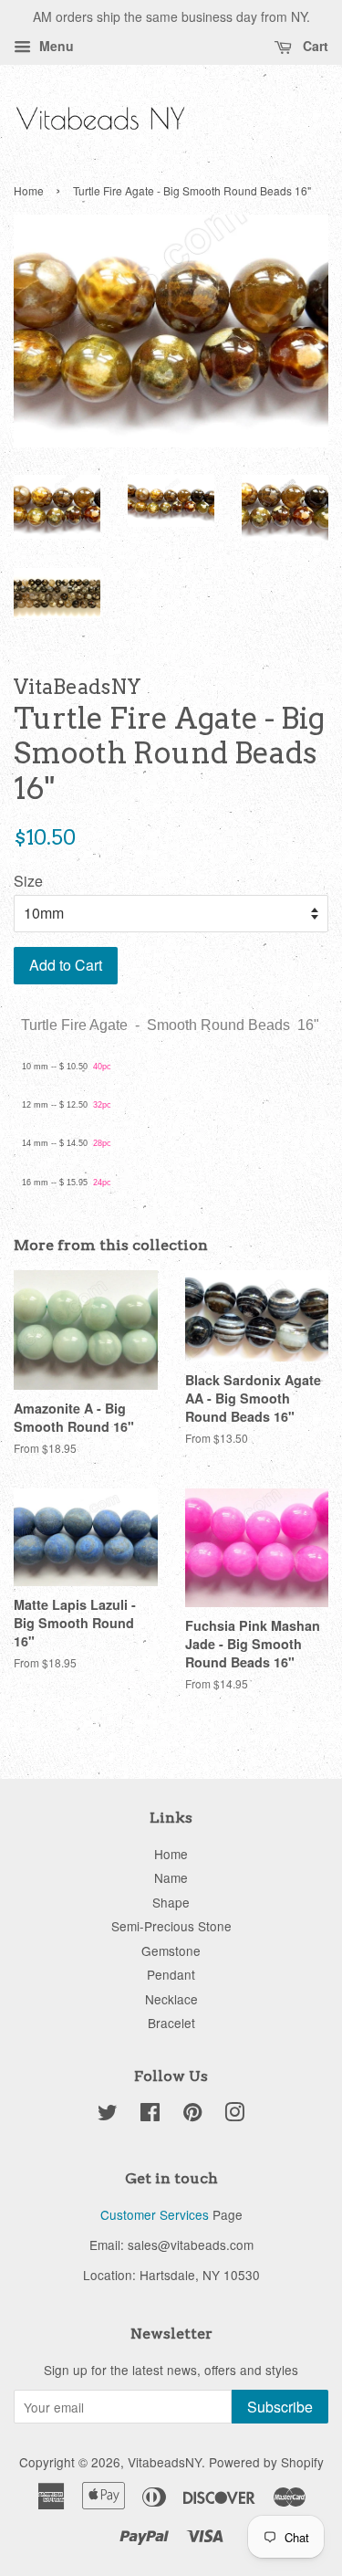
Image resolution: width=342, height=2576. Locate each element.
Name (171, 1877)
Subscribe (280, 2407)
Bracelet (171, 2023)
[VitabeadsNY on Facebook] (150, 2115)
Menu (55, 46)
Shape (171, 1902)
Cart (314, 46)
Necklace (171, 1999)
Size (28, 881)
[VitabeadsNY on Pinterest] (192, 2115)
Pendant (171, 1974)
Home (29, 190)
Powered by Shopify (266, 2462)
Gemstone (171, 1950)
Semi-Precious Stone (171, 1926)
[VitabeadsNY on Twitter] (108, 2115)
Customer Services (155, 2214)
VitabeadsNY (165, 2462)
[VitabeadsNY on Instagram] (234, 2115)
